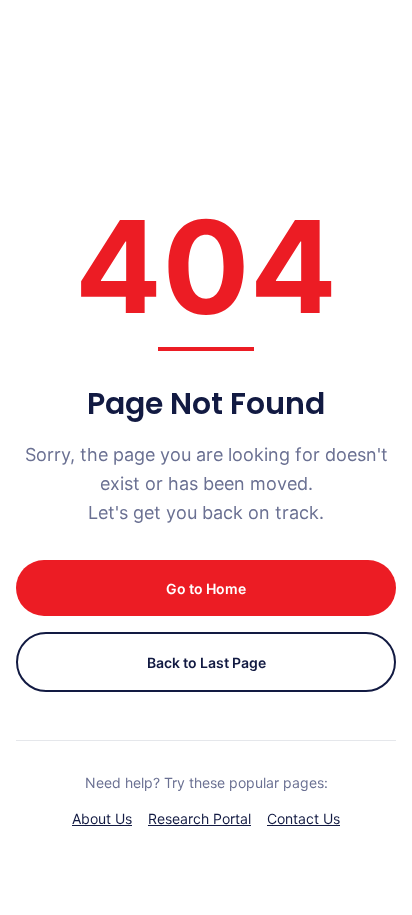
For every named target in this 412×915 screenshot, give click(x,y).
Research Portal (199, 818)
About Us (102, 818)
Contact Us (303, 818)
